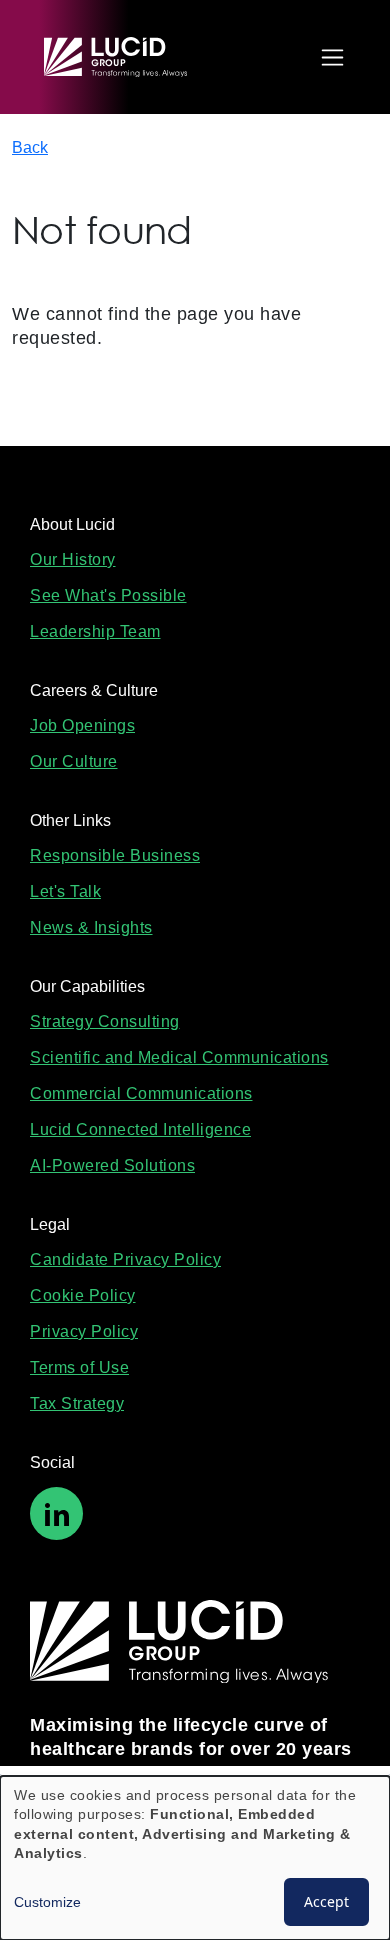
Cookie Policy (83, 1295)
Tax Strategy (77, 1403)
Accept (326, 1901)
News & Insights (91, 927)
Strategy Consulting (105, 1021)
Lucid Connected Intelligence (140, 1129)
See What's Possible (108, 595)
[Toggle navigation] (327, 57)
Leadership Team (95, 631)
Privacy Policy (84, 1331)
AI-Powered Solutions (112, 1165)
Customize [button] (47, 1902)
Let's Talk (65, 891)
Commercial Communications (141, 1093)
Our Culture (74, 761)
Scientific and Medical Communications (179, 1057)
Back (30, 147)
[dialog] (195, 1858)
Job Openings (82, 725)
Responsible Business (115, 855)
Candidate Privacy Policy (125, 1259)
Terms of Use (79, 1367)
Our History (73, 559)
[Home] (124, 57)
